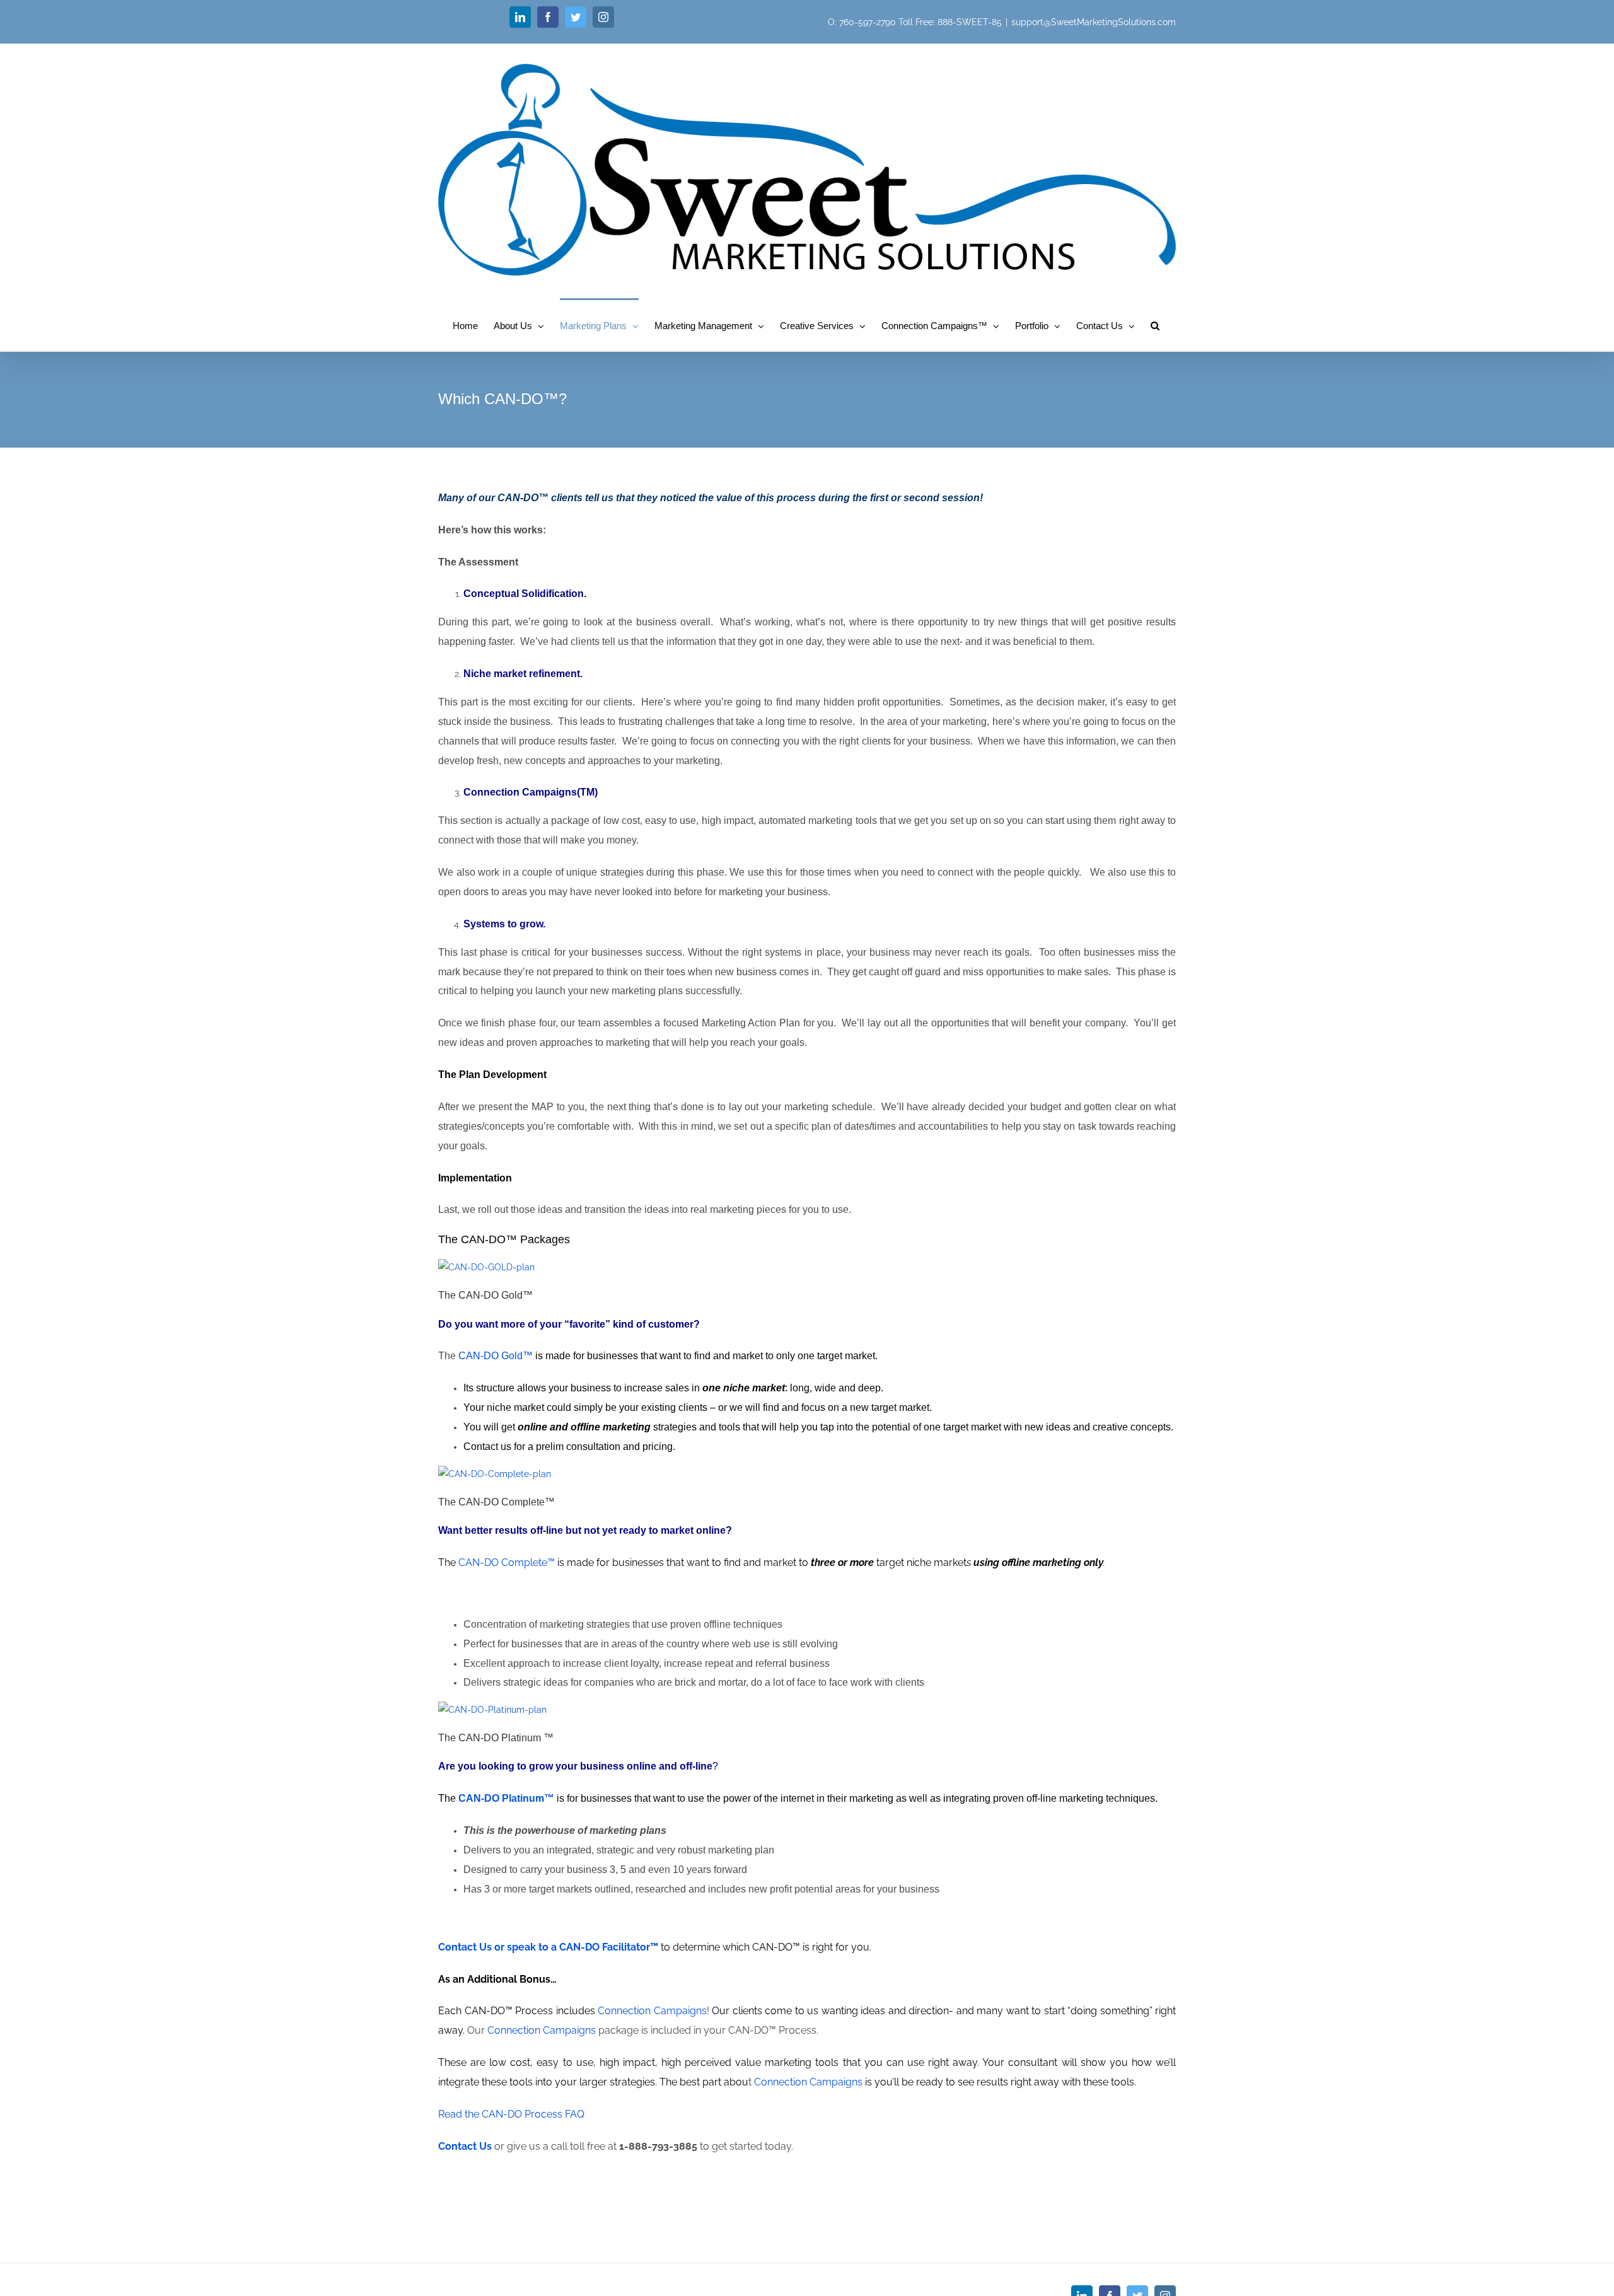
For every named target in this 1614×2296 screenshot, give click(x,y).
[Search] (1155, 325)
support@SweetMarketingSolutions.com (1094, 22)
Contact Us (465, 2146)
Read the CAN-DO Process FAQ (511, 2114)
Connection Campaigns (652, 2011)
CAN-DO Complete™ (507, 1563)
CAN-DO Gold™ (497, 1356)
